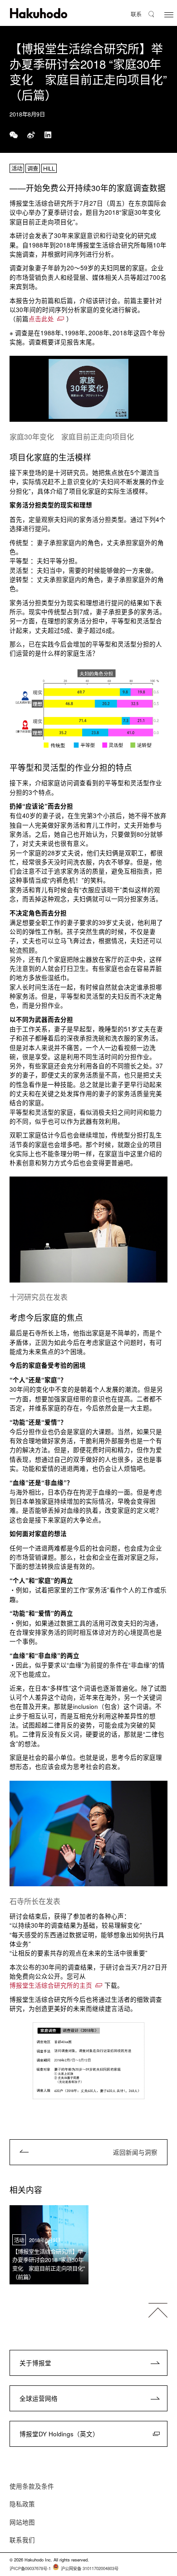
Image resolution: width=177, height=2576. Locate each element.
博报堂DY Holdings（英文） (59, 2434)
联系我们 (22, 2540)
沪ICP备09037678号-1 (30, 2568)
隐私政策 (22, 2504)
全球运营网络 (39, 2398)
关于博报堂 (35, 2363)
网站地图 (22, 2522)
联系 (136, 14)
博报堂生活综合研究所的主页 (51, 1985)
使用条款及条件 (32, 2486)
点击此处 (41, 319)
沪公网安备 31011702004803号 (90, 2568)
